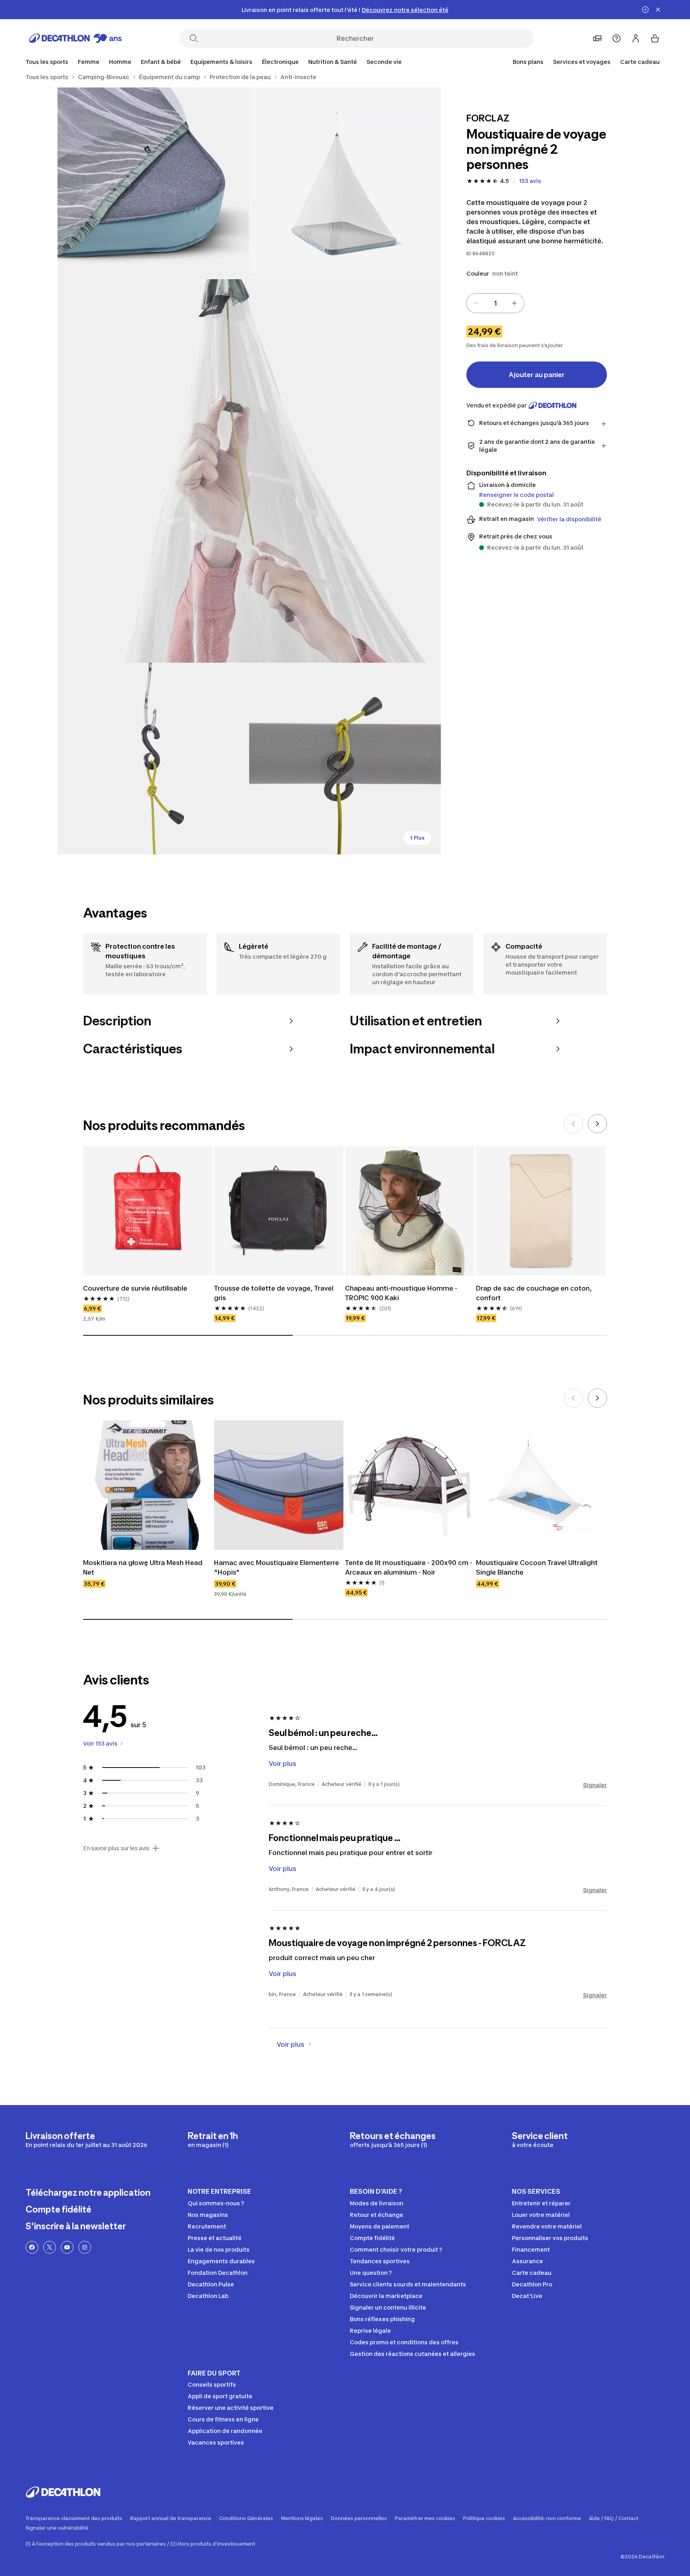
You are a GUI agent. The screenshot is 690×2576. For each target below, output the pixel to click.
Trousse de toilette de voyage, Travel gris (274, 1293)
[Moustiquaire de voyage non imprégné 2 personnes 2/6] (153, 183)
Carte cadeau (640, 62)
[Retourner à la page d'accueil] (75, 38)
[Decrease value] (476, 303)
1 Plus (417, 838)
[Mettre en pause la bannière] (645, 10)
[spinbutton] (495, 303)
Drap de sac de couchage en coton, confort (534, 1293)
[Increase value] (514, 303)
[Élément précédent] (573, 1124)
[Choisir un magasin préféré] (597, 38)
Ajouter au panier (537, 375)
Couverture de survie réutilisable (135, 1288)
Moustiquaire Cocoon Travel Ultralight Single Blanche (537, 1567)
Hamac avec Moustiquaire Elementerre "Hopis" (277, 1567)
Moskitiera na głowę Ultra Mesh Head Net (143, 1567)
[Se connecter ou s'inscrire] (636, 38)
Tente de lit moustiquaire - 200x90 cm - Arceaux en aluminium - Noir (409, 1567)
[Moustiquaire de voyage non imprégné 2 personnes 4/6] (153, 759)
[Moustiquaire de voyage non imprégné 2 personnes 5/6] (345, 759)
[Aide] (617, 38)
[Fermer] (658, 10)
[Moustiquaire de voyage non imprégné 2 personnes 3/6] (249, 471)
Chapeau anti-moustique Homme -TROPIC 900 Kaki (401, 1293)
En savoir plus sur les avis (116, 1848)
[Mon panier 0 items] (655, 38)
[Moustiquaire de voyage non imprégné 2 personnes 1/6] (345, 183)
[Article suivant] (597, 1124)
